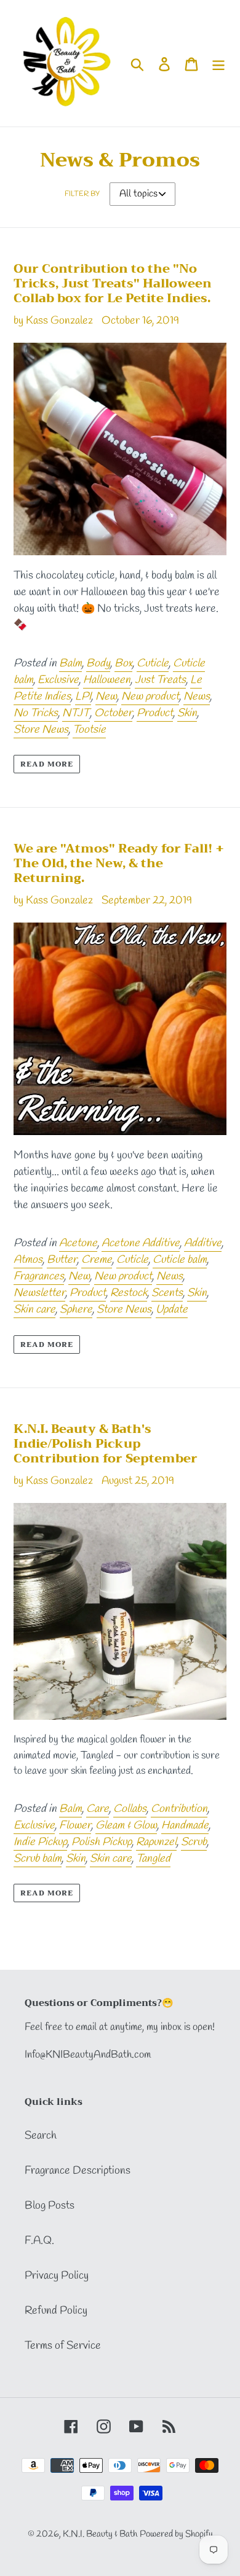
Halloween (107, 680)
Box (123, 663)
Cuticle (153, 663)
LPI (83, 697)
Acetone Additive (141, 1243)
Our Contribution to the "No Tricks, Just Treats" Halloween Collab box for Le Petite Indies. (113, 283)
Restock (129, 1293)
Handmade (185, 1825)
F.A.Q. (39, 2241)
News (197, 697)
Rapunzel (156, 1842)
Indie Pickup (40, 1842)
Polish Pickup (102, 1842)
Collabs (130, 1809)
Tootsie (89, 730)
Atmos (28, 1260)
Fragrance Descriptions (78, 2171)
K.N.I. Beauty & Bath (100, 2534)
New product (150, 697)
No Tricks (36, 713)
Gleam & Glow (126, 1825)
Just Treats (160, 680)
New (106, 697)
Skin (187, 713)
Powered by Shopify (176, 2534)
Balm (70, 663)
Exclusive (58, 680)
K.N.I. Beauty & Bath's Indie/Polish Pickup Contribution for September (106, 1444)
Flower (75, 1825)
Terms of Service (63, 2346)
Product (155, 713)
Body (98, 663)
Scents (167, 1293)
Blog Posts (50, 2206)
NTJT (76, 713)
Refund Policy (56, 2311)
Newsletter (39, 1293)
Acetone (78, 1243)
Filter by (82, 194)
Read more (47, 764)
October (113, 713)
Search (41, 2136)
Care (98, 1809)
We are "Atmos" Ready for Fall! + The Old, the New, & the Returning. (118, 863)
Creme (97, 1260)
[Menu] (218, 63)
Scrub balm (38, 1859)
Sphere (76, 1309)
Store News (41, 730)
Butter (62, 1260)
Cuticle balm (180, 1260)
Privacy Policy (57, 2276)
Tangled (153, 1859)
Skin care (34, 1309)
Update (172, 1309)
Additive (203, 1243)
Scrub (194, 1842)
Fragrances (39, 1276)
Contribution (179, 1809)
